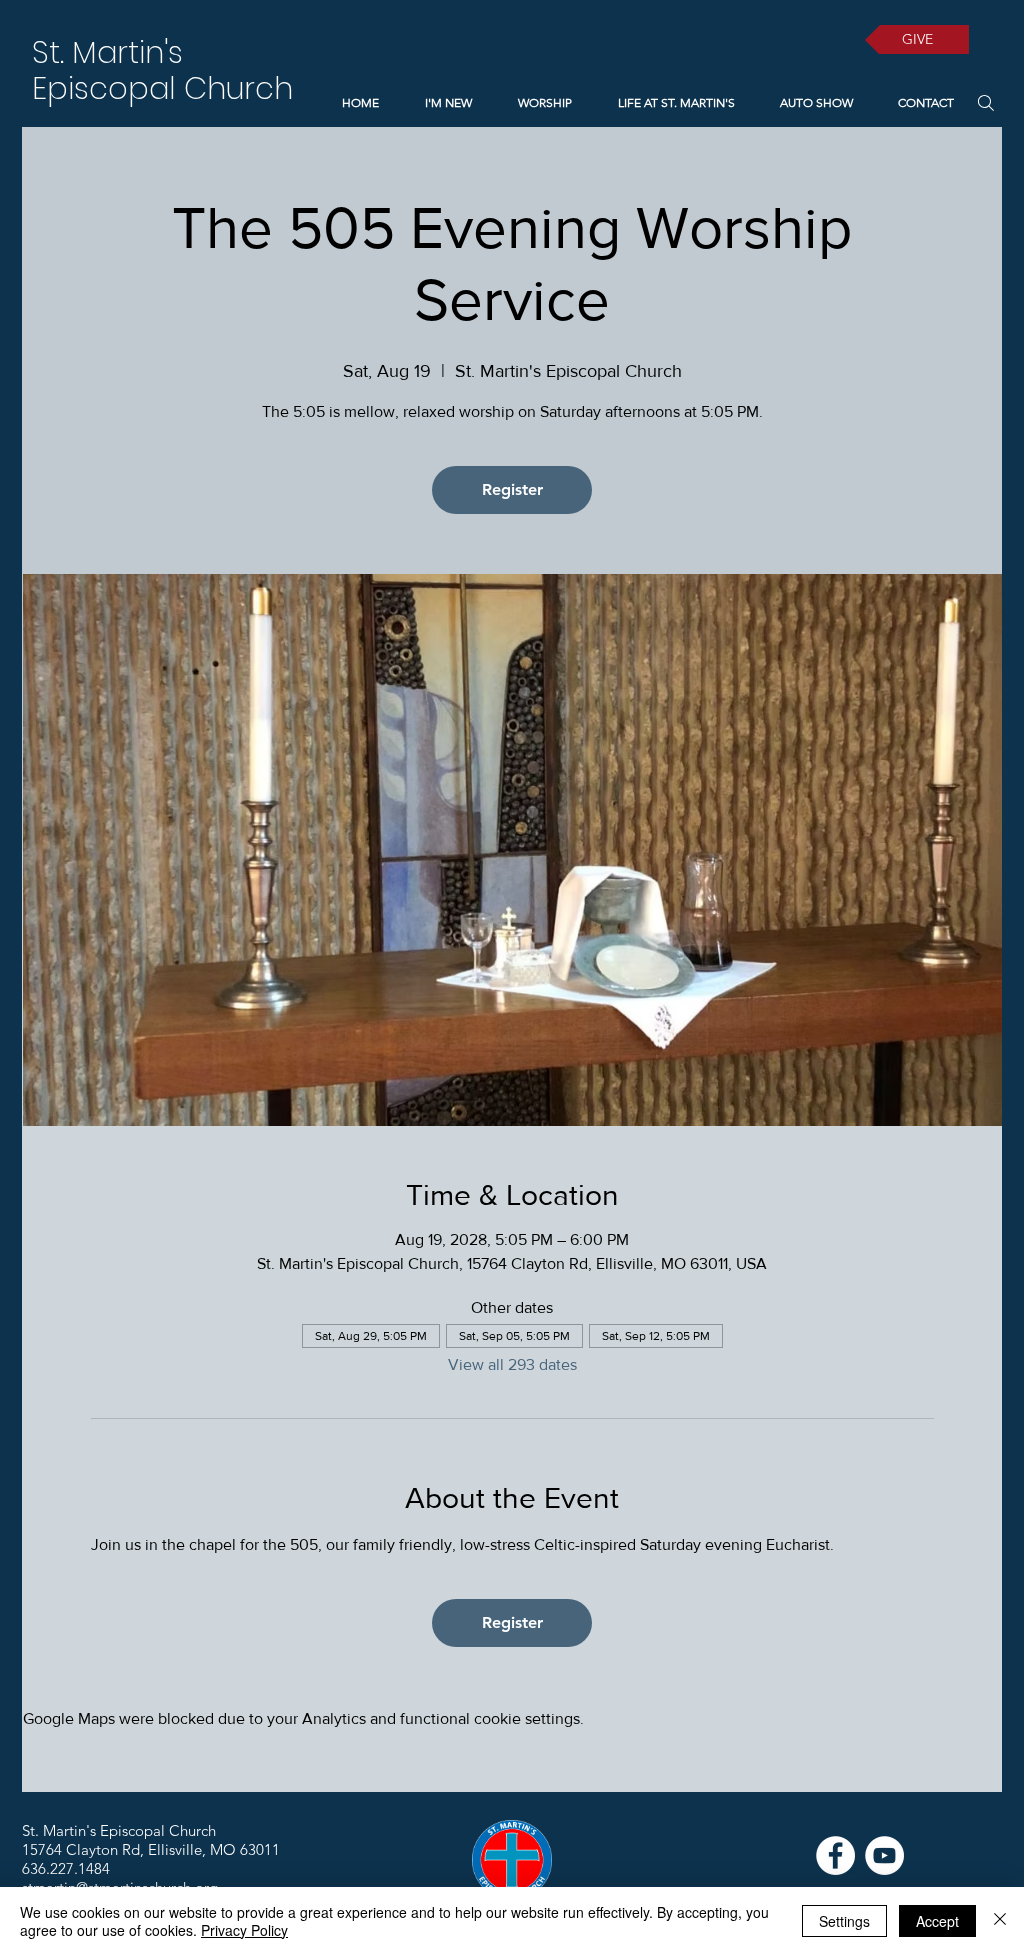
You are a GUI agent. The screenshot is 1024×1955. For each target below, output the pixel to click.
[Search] (985, 102)
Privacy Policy (244, 1930)
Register (512, 489)
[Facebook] (835, 1855)
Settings (844, 1921)
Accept (937, 1921)
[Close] (1000, 1921)
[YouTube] (884, 1855)
